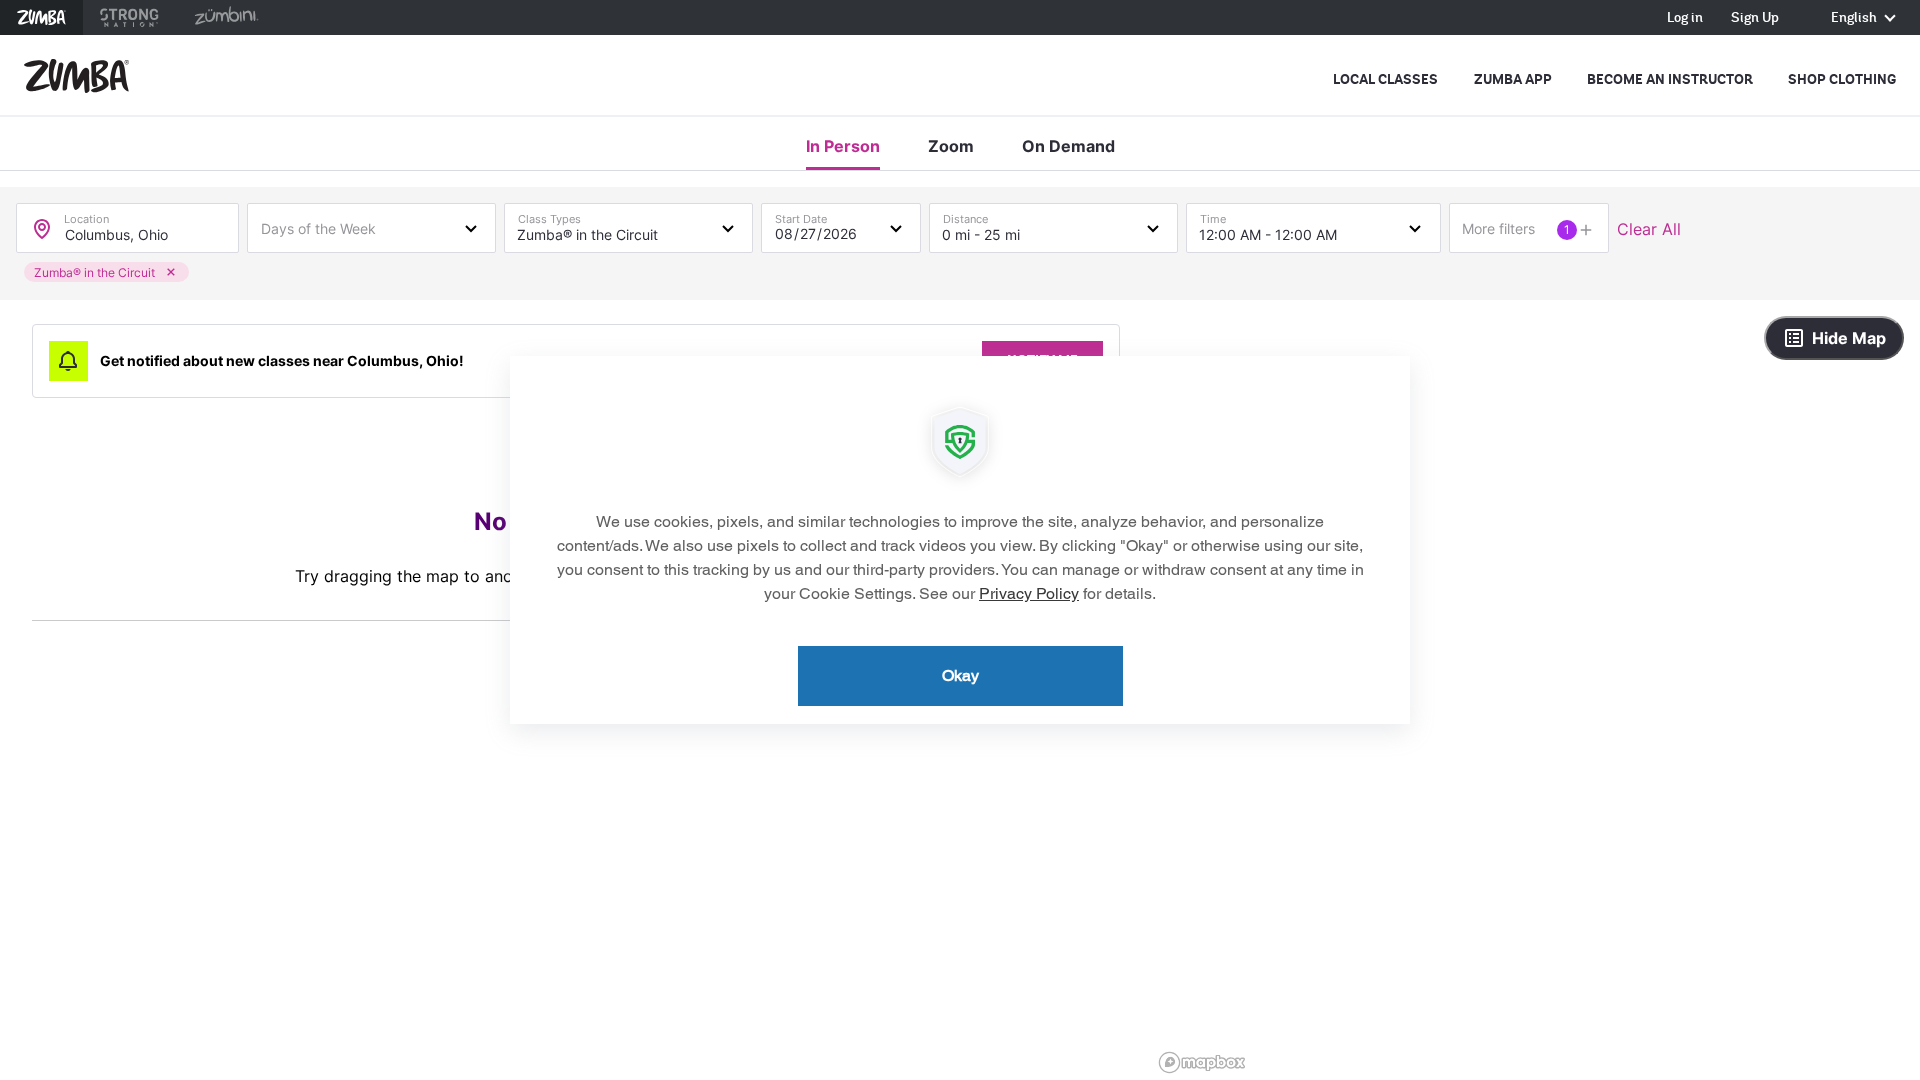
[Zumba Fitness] (76, 76)
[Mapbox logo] (1202, 1062)
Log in (1685, 18)
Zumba (41, 17)
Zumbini (226, 17)
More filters (1498, 228)
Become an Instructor (1670, 79)
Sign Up (1755, 18)
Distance (965, 214)
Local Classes (1385, 79)
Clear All (1649, 229)
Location (86, 214)
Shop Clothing (1842, 79)
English (1855, 18)
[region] (1536, 690)
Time (1213, 214)
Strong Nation (129, 17)
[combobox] (371, 227)
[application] (960, 540)
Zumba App (1513, 79)
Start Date (801, 214)
